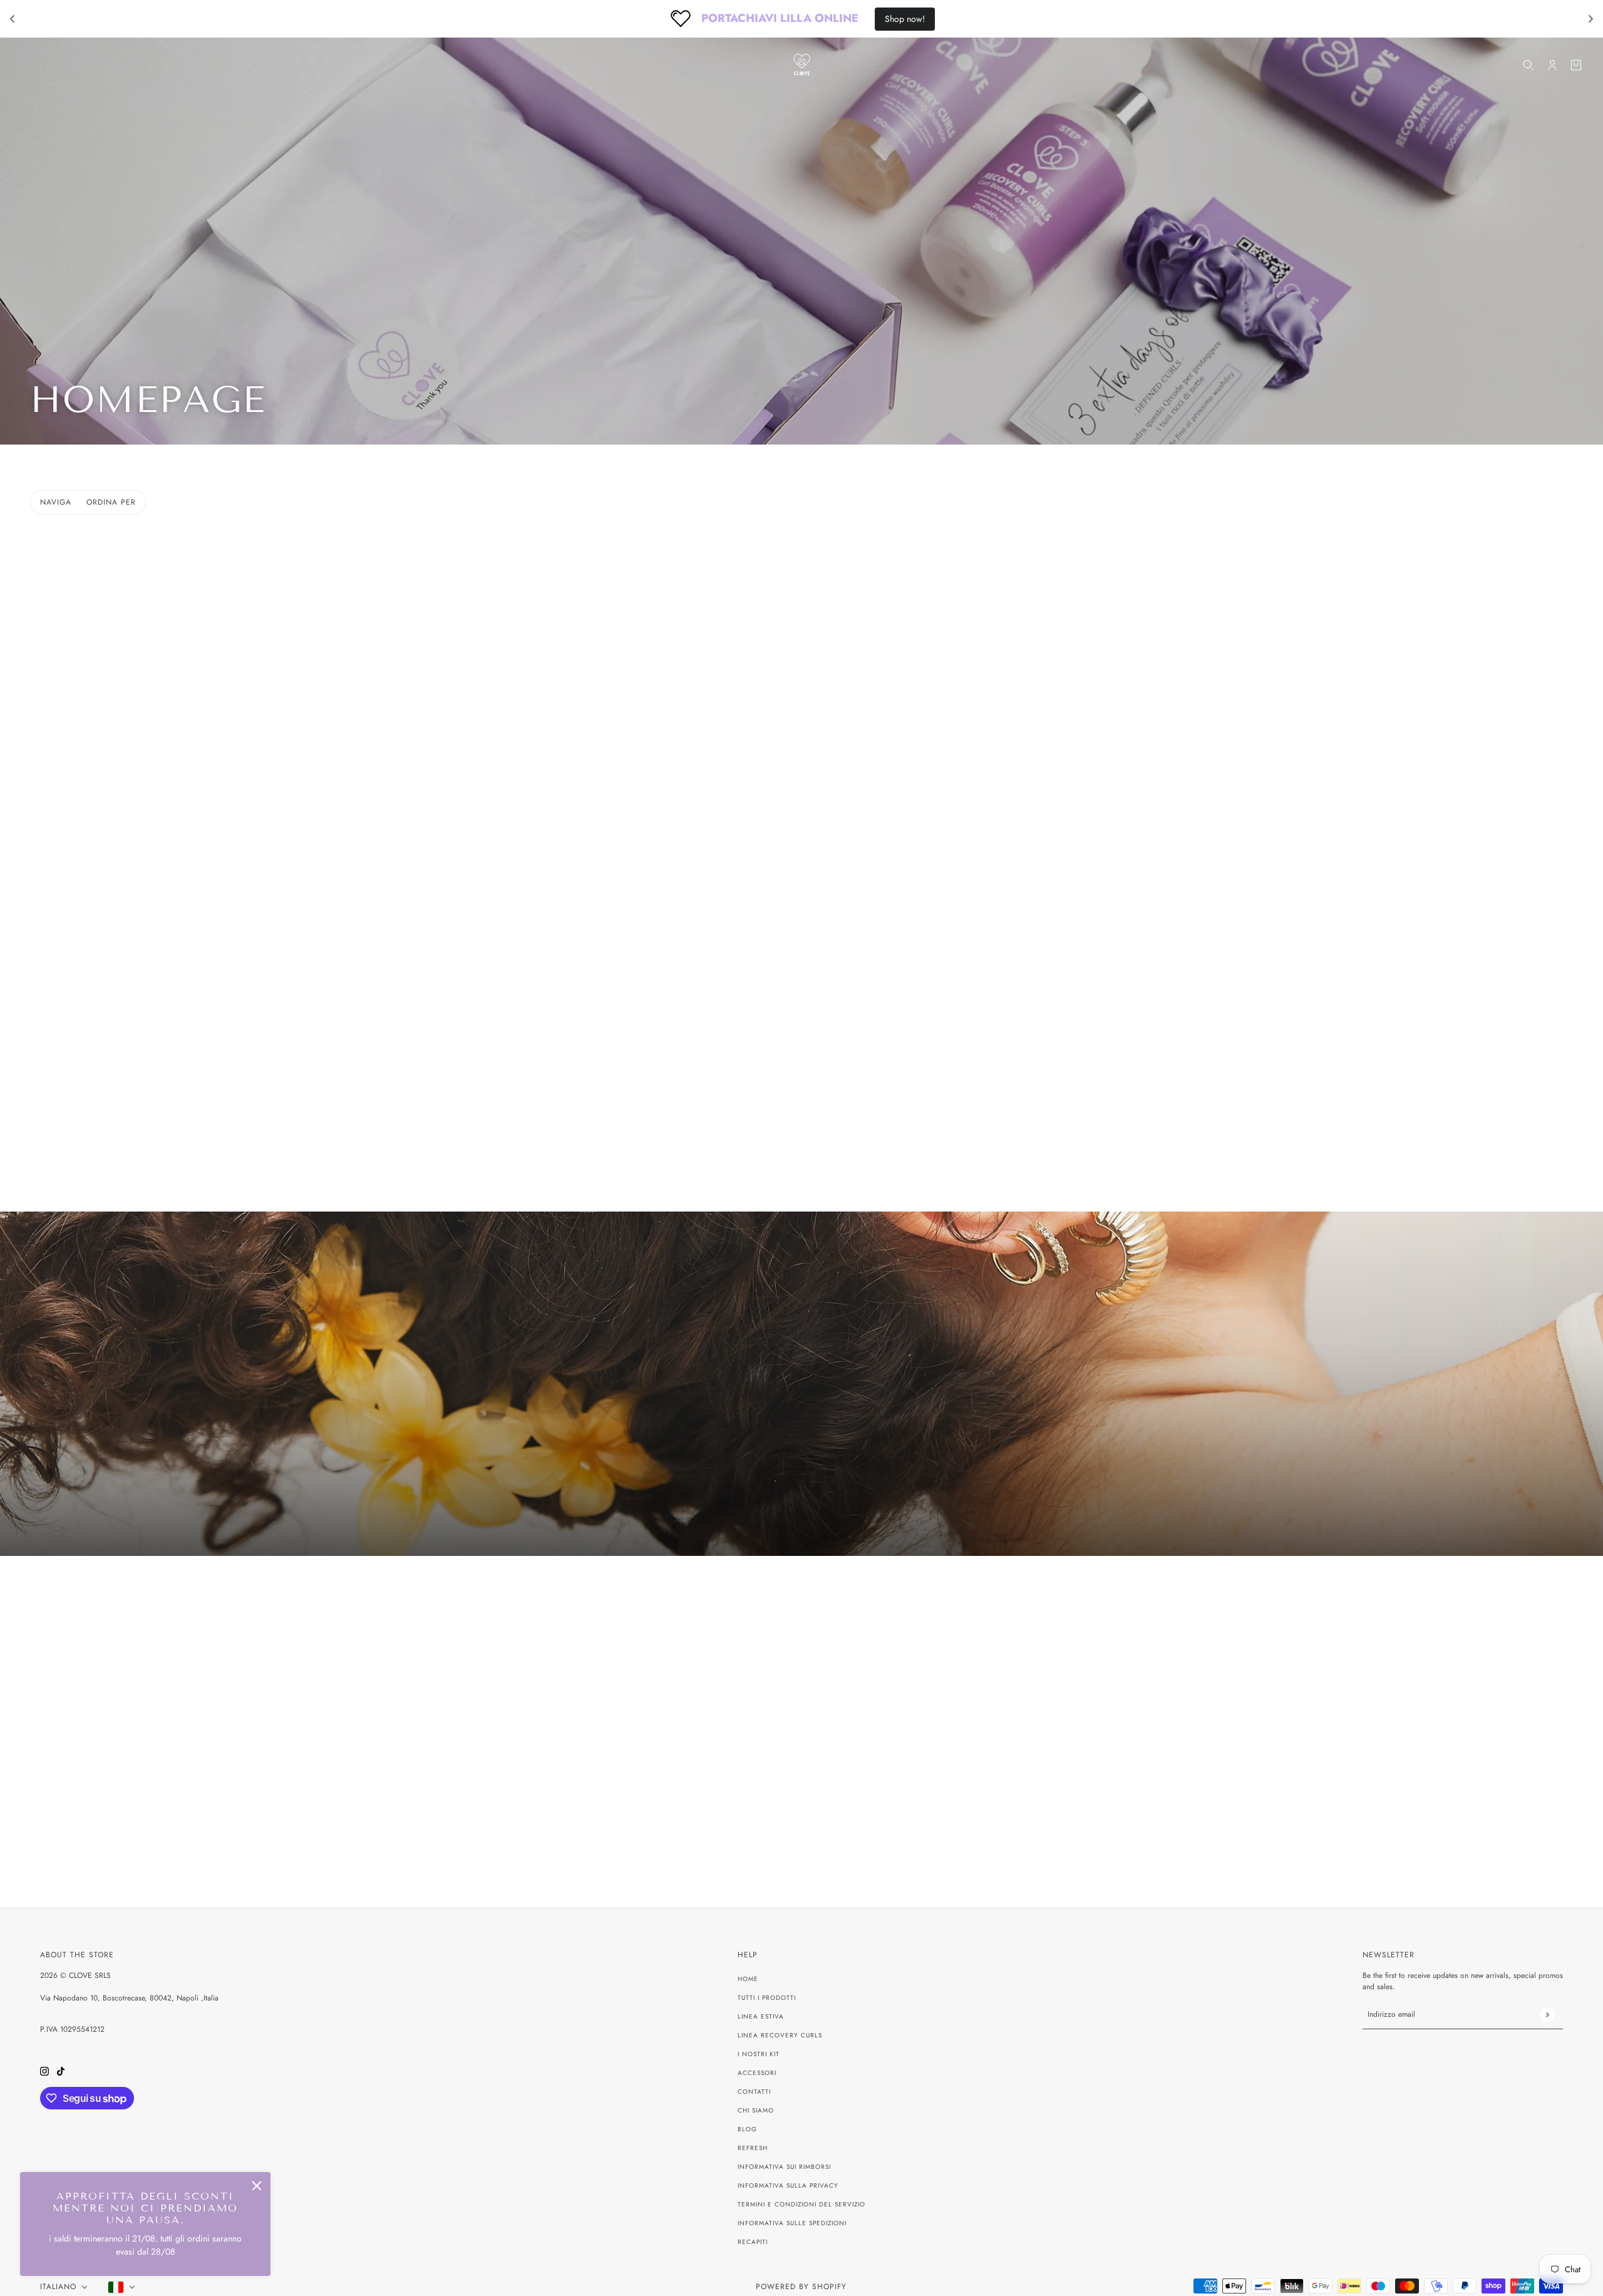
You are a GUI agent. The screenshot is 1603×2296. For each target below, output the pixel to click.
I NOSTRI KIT (759, 2054)
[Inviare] (1547, 2015)
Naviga (56, 502)
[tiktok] (61, 2070)
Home (748, 1979)
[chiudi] (257, 2186)
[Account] (1552, 65)
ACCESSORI (757, 2073)
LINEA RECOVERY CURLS (780, 2035)
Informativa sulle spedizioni (792, 2223)
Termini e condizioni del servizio (801, 2204)
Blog (747, 2129)
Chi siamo (756, 2110)
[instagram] (44, 2070)
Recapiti (753, 2242)
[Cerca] (1528, 65)
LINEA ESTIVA (761, 2016)
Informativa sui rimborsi (784, 2167)
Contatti (754, 2092)
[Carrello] (1576, 65)
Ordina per (111, 502)
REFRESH (753, 2148)
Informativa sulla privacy (788, 2185)
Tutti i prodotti (767, 1998)
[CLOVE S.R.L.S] (802, 65)
